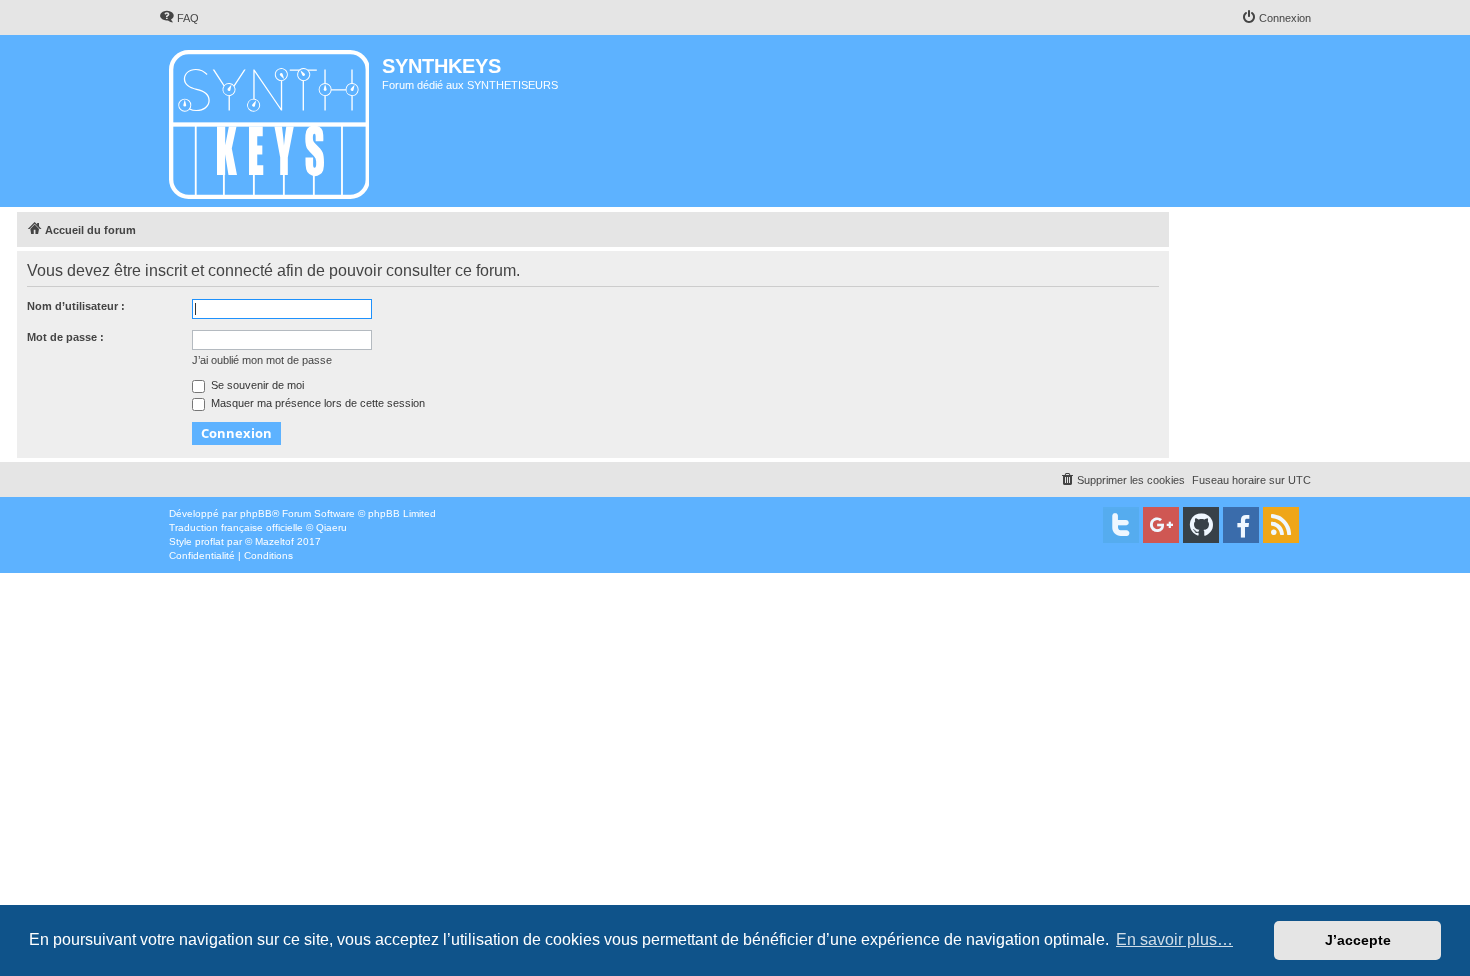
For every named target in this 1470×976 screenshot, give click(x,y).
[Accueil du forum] (270, 121)
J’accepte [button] (1358, 940)
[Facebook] (1241, 525)
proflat (209, 541)
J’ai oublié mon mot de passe (262, 360)
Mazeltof (274, 541)
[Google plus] (1161, 525)
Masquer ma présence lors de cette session (316, 403)
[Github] (1201, 525)
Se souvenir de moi (256, 385)
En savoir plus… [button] (1174, 939)
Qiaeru (331, 527)
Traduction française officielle (236, 527)
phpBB (256, 513)
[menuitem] (179, 18)
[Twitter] (1121, 525)
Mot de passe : (65, 337)
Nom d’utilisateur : (76, 306)
